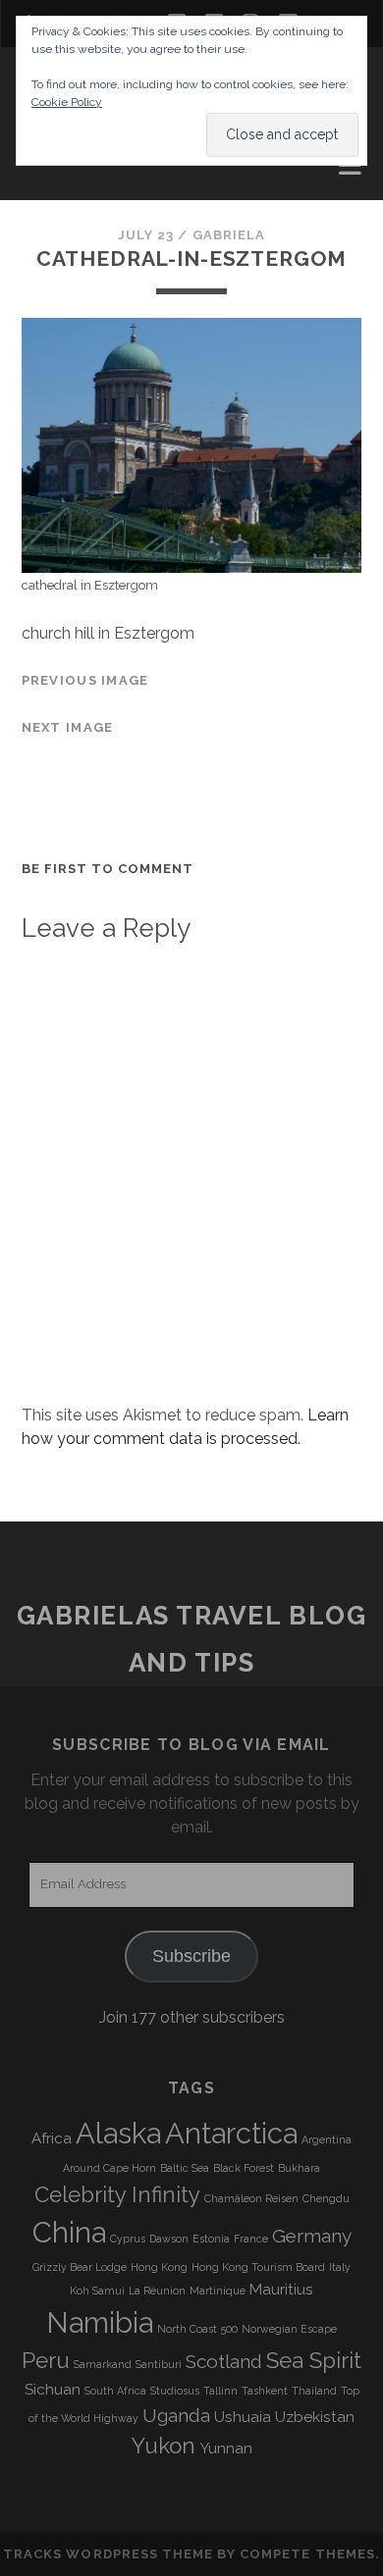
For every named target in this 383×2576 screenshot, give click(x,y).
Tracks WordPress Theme (108, 2554)
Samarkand (103, 2364)
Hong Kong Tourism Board (258, 2267)
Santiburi (159, 2364)
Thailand (314, 2391)
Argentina (327, 2139)
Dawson (169, 2239)
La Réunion (157, 2291)
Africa (52, 2138)
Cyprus (128, 2239)
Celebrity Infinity (117, 2194)
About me (63, 170)
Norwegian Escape (289, 2329)
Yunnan (226, 2448)
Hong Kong (159, 2267)
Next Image (68, 727)
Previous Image (85, 680)
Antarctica (231, 2133)
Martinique (218, 2291)
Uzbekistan (315, 2417)
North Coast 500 (197, 2329)
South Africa (115, 2391)
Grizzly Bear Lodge (80, 2267)
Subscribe (191, 1956)
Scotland (224, 2361)
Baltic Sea (185, 2168)
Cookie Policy (67, 102)
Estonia (211, 2239)
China (69, 2232)
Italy (340, 2267)
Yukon (164, 2446)
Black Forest (244, 2168)
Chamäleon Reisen (251, 2198)
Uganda (176, 2415)
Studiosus (175, 2391)
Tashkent (265, 2391)
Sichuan (53, 2390)
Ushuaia (243, 2417)
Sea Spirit (314, 2360)
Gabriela (229, 235)
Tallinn (220, 2391)
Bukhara (299, 2168)
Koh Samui (97, 2291)
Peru (46, 2360)
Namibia (100, 2322)
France (251, 2239)
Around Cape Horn (109, 2168)
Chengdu (326, 2198)
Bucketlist (71, 194)
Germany (312, 2236)
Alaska (118, 2133)
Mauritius (281, 2290)
